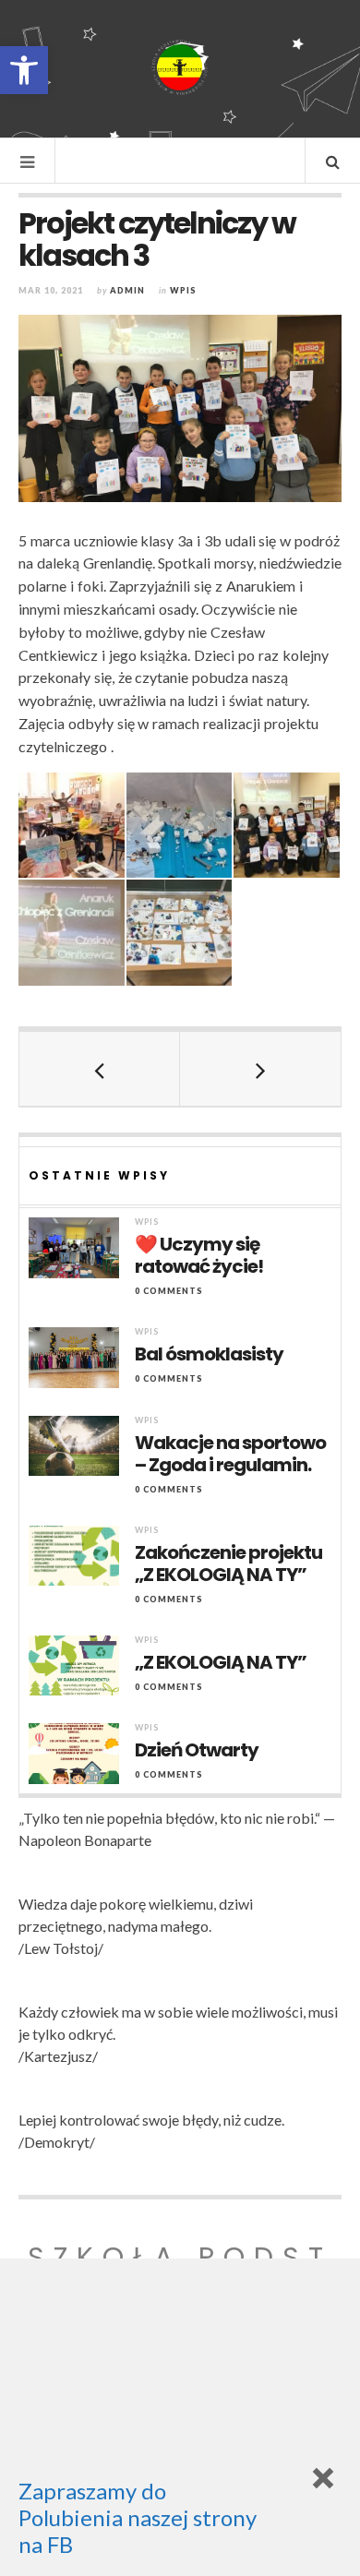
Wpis (183, 290)
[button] (24, 70)
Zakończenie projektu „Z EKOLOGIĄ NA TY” (228, 1564)
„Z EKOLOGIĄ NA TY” (221, 1662)
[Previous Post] (100, 1069)
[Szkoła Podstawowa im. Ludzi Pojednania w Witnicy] (180, 67)
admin (127, 290)
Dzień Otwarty (197, 1750)
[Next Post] (260, 1069)
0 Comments (169, 1291)
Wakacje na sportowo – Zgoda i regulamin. (230, 1454)
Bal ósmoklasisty (209, 1354)
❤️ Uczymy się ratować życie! (199, 1255)
